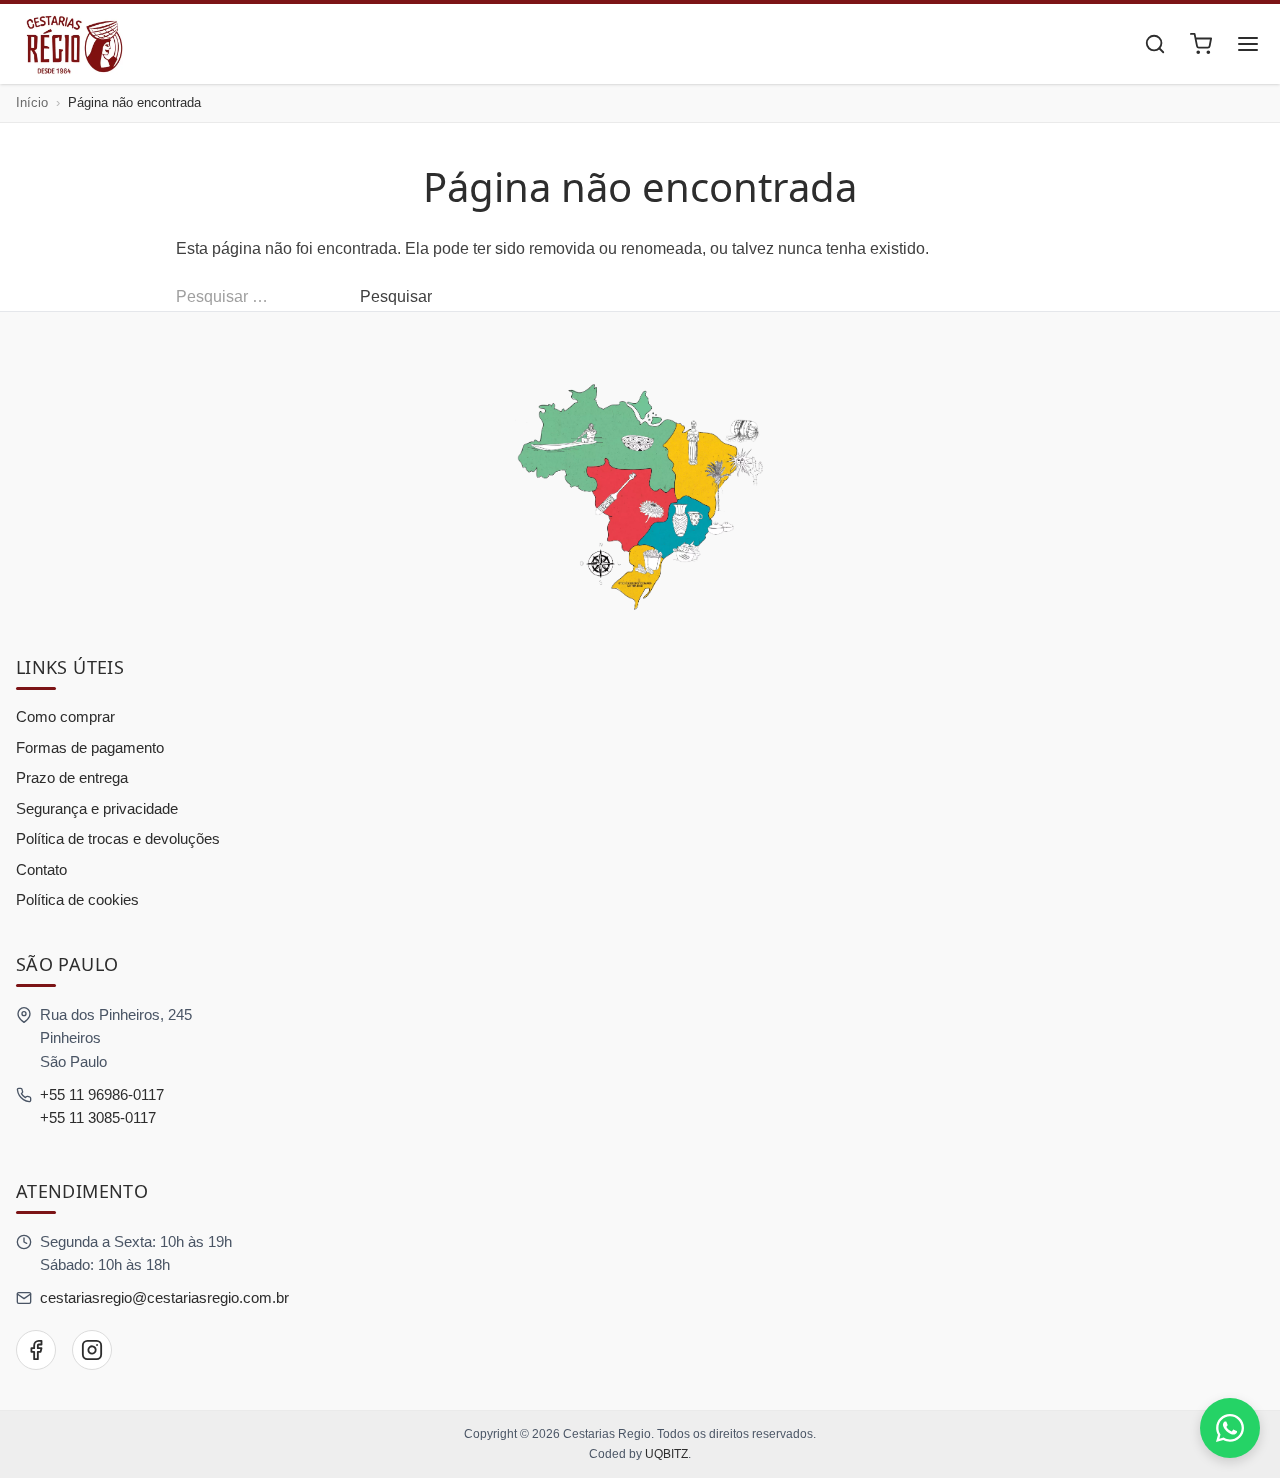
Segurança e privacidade (97, 808)
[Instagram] (92, 1350)
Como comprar (65, 716)
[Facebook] (36, 1350)
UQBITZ (666, 1454)
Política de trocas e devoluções (118, 838)
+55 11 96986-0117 (102, 1094)
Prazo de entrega (72, 777)
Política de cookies (77, 899)
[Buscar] (1155, 44)
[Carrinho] (1201, 44)
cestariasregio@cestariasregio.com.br (164, 1297)
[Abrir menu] (1248, 44)
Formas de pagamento (90, 747)
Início (32, 102)
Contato (41, 869)
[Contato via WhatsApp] (1230, 1428)
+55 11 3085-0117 (98, 1117)
